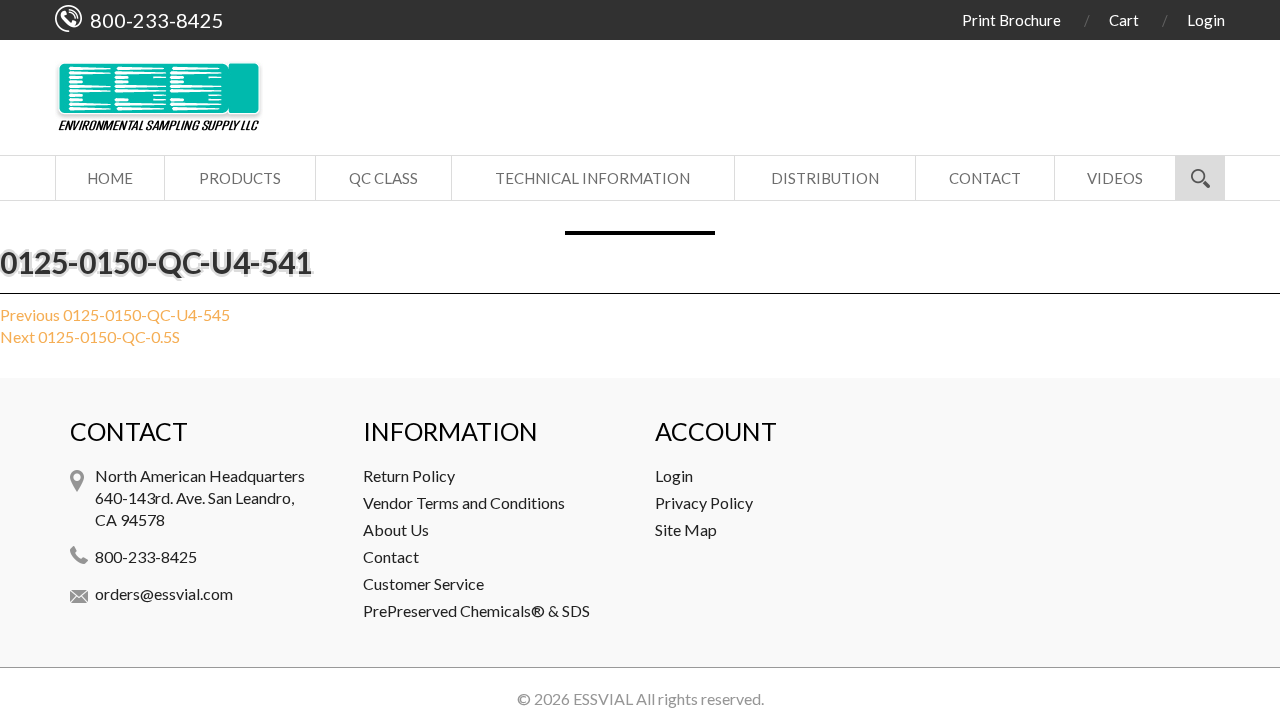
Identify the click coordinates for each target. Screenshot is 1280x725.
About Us (396, 529)
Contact (985, 178)
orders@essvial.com (164, 593)
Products (240, 178)
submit (1200, 178)
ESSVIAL (603, 698)
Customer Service (423, 583)
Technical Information (592, 178)
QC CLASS (383, 178)
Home (110, 178)
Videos (1115, 178)
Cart (1124, 20)
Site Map (686, 529)
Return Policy (409, 475)
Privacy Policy (704, 502)
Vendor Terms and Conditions (464, 502)
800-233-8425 (146, 556)
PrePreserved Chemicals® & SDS (476, 610)
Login (1206, 20)
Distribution (825, 178)
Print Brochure (1011, 20)
